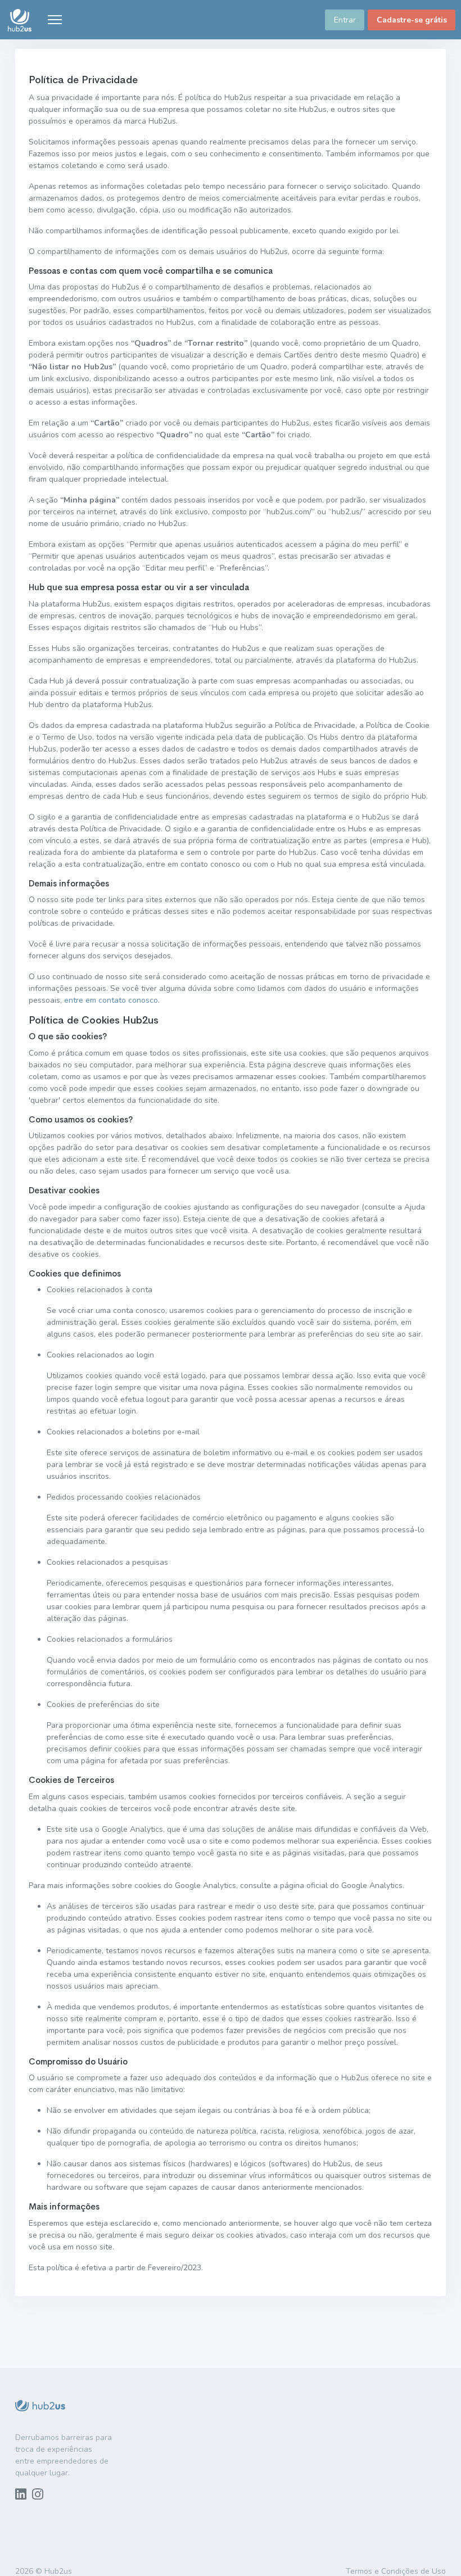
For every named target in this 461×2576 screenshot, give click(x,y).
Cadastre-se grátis (412, 20)
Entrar (345, 20)
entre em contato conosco (111, 1000)
